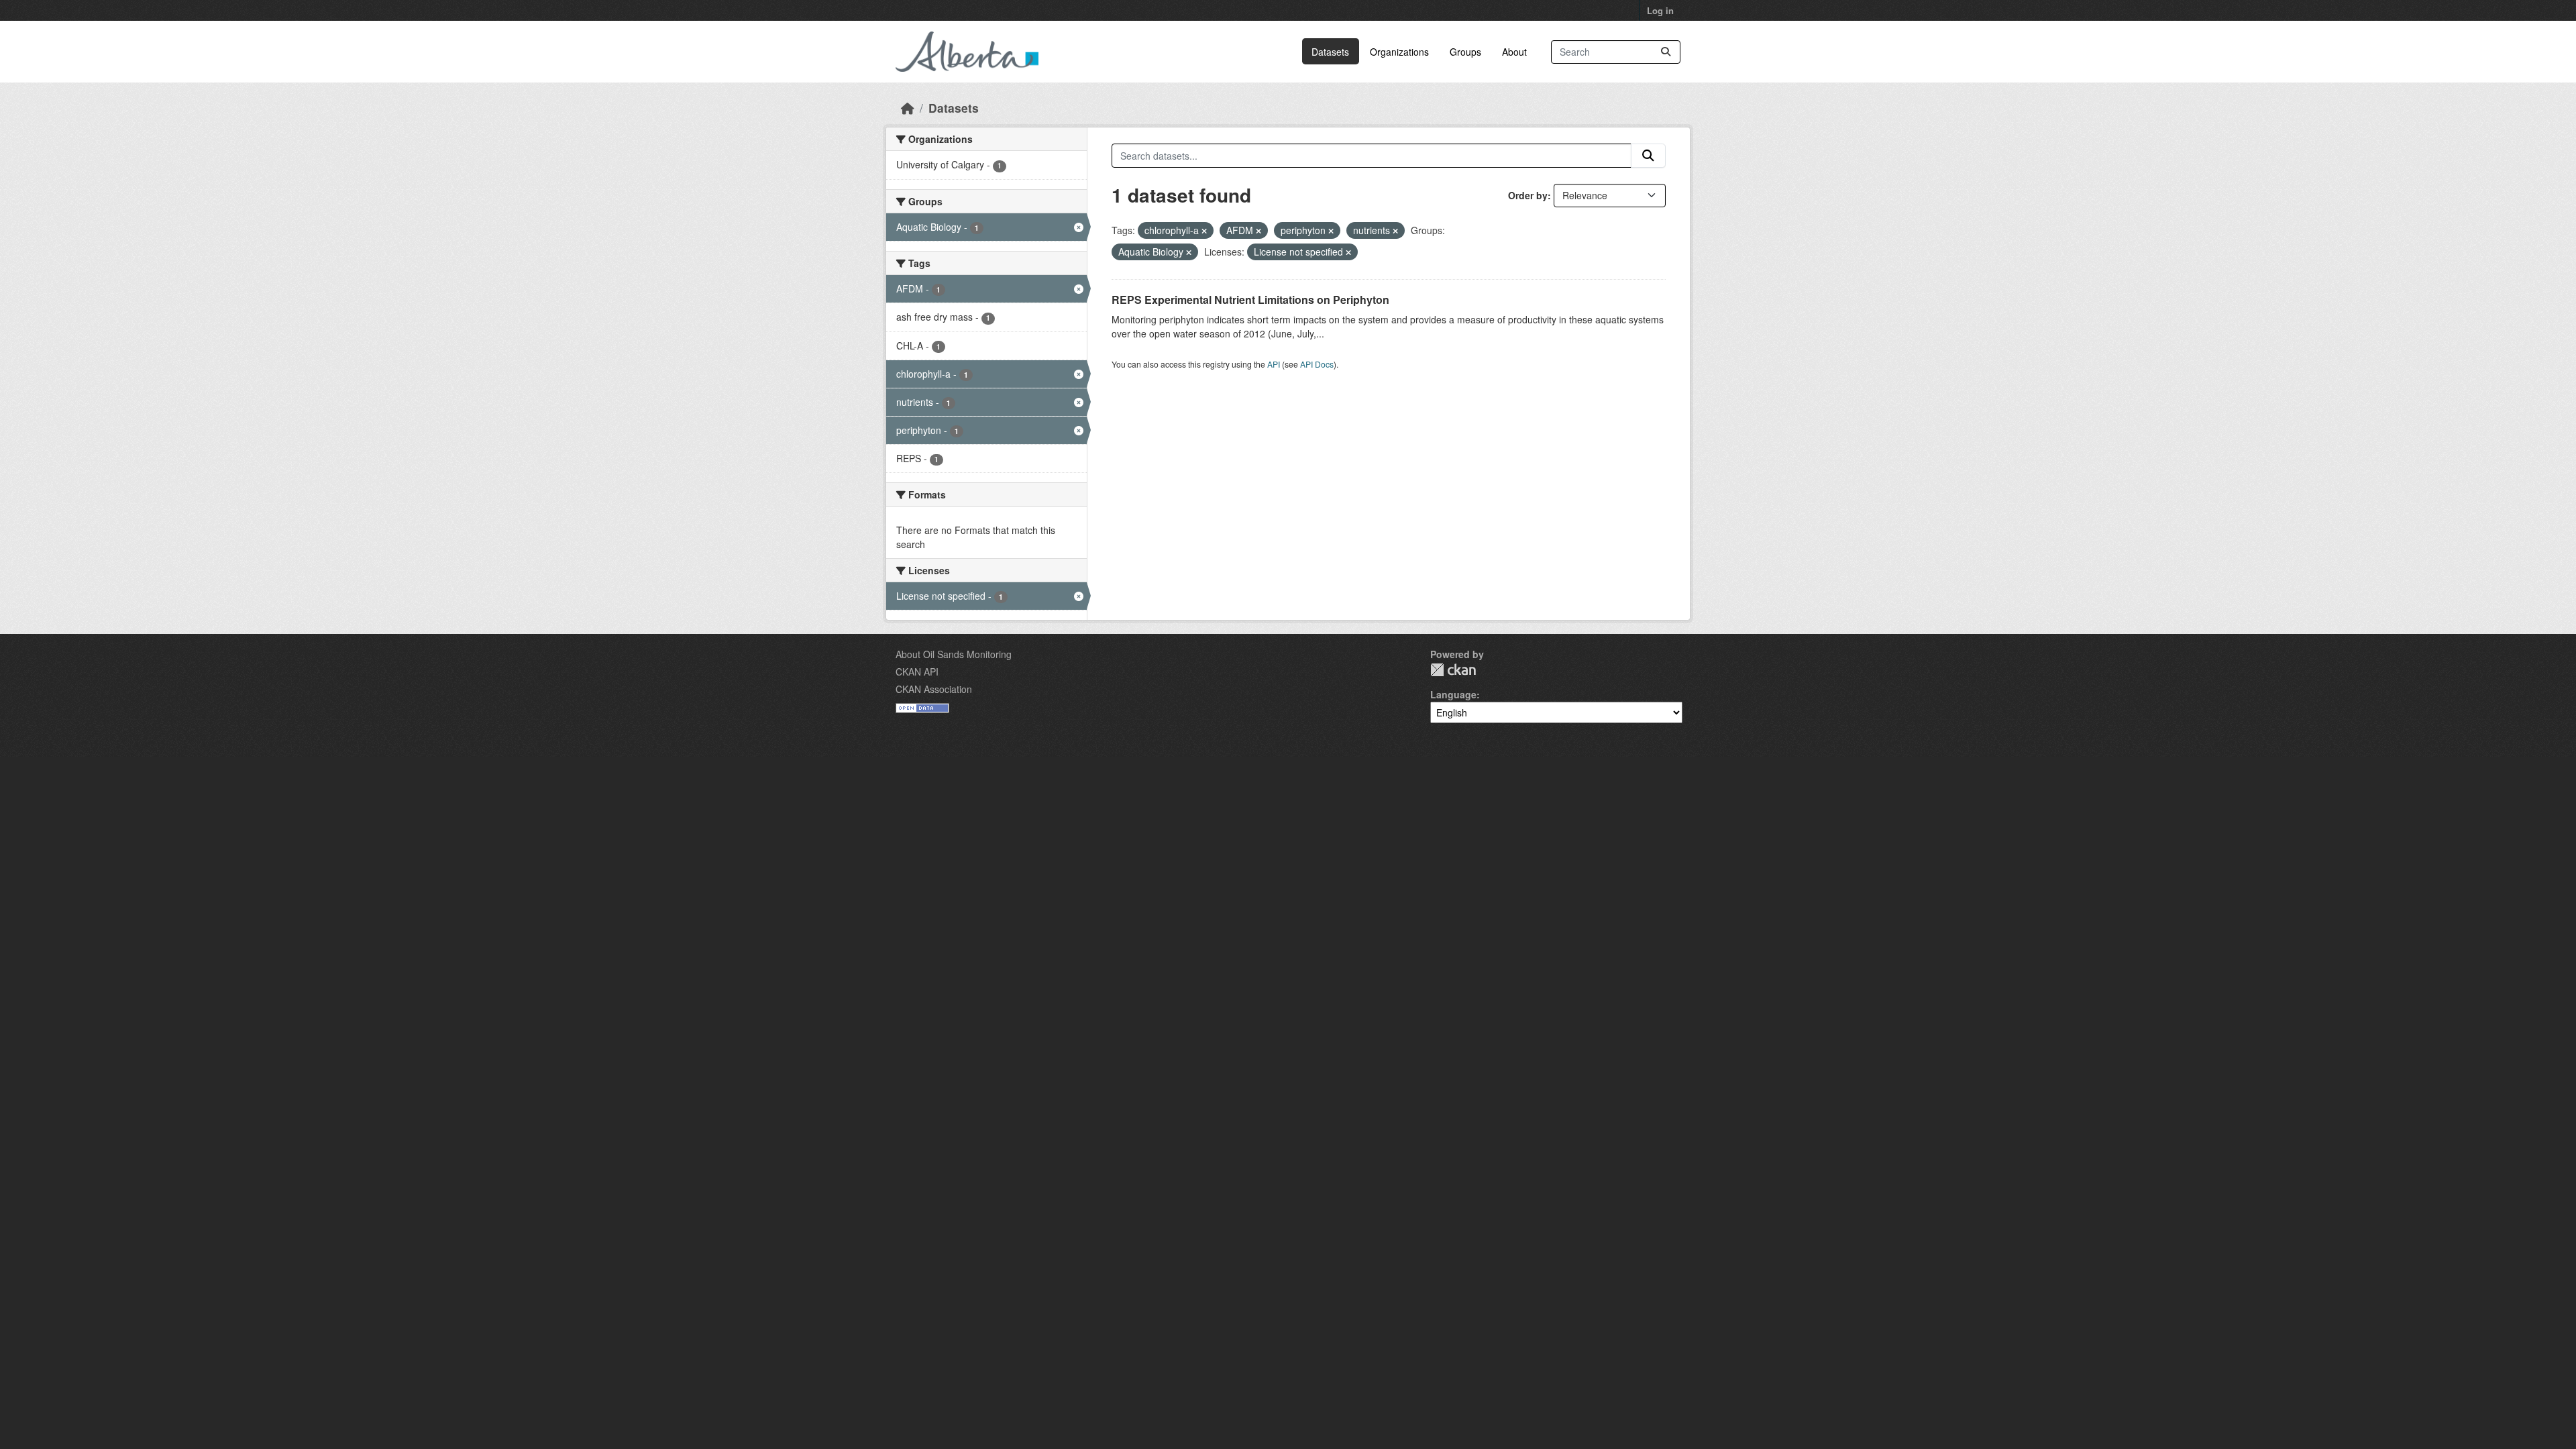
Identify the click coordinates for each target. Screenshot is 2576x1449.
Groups (1465, 52)
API (1274, 364)
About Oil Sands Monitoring (954, 654)
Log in (1660, 10)
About (1514, 52)
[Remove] (1204, 231)
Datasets (1330, 52)
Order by (1528, 195)
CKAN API (917, 672)
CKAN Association (934, 689)
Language (1453, 694)
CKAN (1453, 670)
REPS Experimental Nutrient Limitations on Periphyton (1250, 300)
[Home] (908, 108)
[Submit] (1666, 52)
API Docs (1317, 364)
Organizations (1399, 52)
